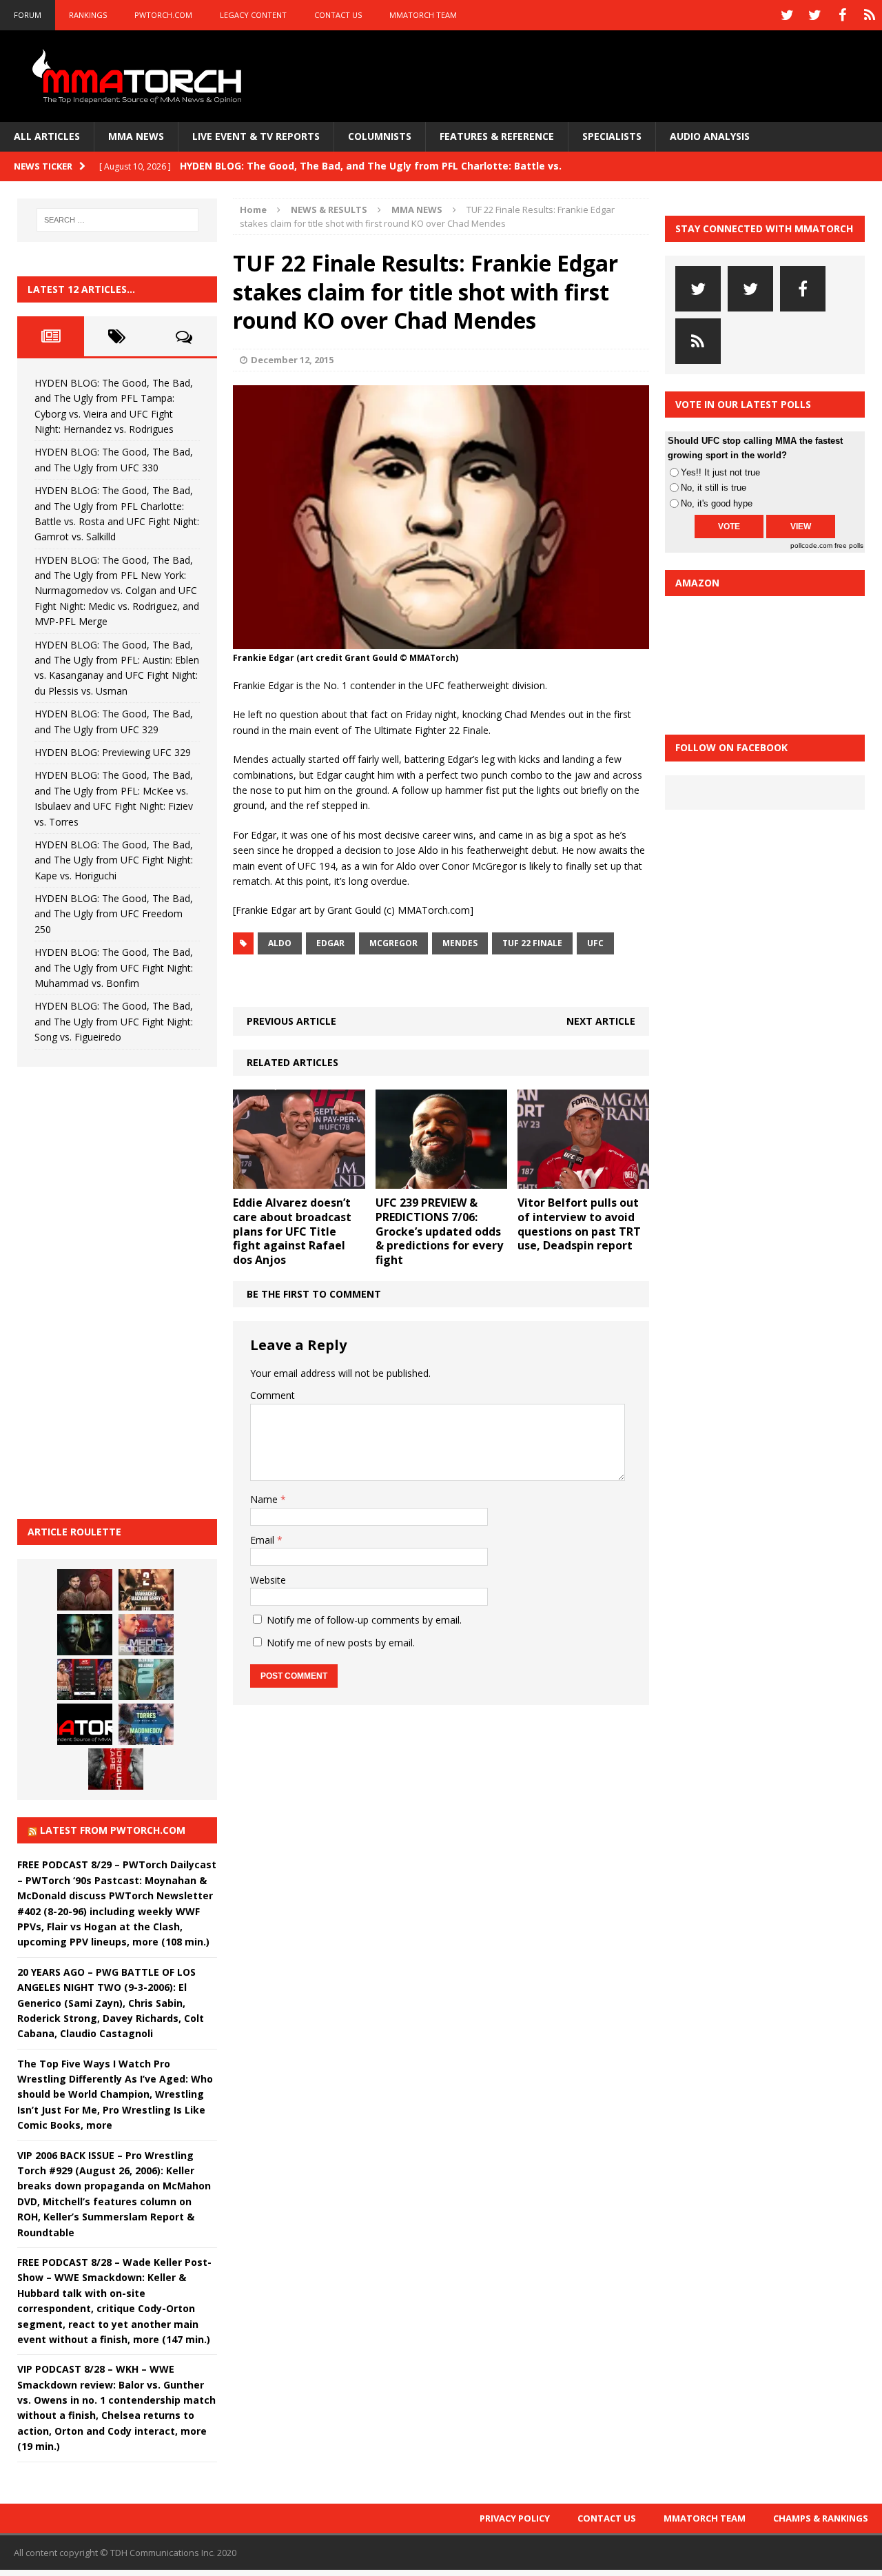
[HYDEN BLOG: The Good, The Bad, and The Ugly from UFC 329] (146, 1679)
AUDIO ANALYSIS (710, 136)
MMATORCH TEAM (423, 15)
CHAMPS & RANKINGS (821, 2518)
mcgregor (393, 943)
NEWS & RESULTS (329, 209)
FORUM (28, 15)
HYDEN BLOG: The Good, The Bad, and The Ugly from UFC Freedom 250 (114, 914)
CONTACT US (338, 15)
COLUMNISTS (380, 136)
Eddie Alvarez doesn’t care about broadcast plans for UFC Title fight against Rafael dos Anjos (292, 1231)
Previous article (291, 1021)
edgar (330, 943)
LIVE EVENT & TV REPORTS (256, 136)
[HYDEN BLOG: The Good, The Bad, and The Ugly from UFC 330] (146, 1590)
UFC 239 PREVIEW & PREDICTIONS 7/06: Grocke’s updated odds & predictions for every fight (439, 1231)
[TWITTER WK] (814, 15)
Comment (273, 1395)
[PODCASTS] (870, 15)
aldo (280, 943)
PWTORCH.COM (163, 15)
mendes (460, 943)
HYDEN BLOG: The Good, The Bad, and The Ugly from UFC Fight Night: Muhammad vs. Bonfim (114, 968)
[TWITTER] (787, 15)
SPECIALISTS (612, 136)
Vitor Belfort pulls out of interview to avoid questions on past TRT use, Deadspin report (579, 1224)
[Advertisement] (121, 1291)
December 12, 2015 (292, 360)
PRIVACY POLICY (515, 2518)
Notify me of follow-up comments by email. (364, 1620)
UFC (595, 943)
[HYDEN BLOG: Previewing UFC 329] (85, 1724)
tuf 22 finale (532, 943)
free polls (849, 545)
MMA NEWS (136, 136)
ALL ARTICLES (47, 136)
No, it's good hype (717, 503)
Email (264, 1540)
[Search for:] (117, 220)
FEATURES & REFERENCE (497, 136)
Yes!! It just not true (720, 472)
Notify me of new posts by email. (341, 1643)
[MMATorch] (140, 76)
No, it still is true (714, 488)
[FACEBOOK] (842, 15)
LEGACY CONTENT (253, 15)
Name (265, 1499)
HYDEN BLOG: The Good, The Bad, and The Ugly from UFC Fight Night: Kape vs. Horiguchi (114, 860)
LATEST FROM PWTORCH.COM (113, 1830)
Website (268, 1580)
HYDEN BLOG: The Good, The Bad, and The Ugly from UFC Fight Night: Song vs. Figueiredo (114, 1021)
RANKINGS (88, 15)
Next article (601, 1021)
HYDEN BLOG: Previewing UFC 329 (113, 752)
